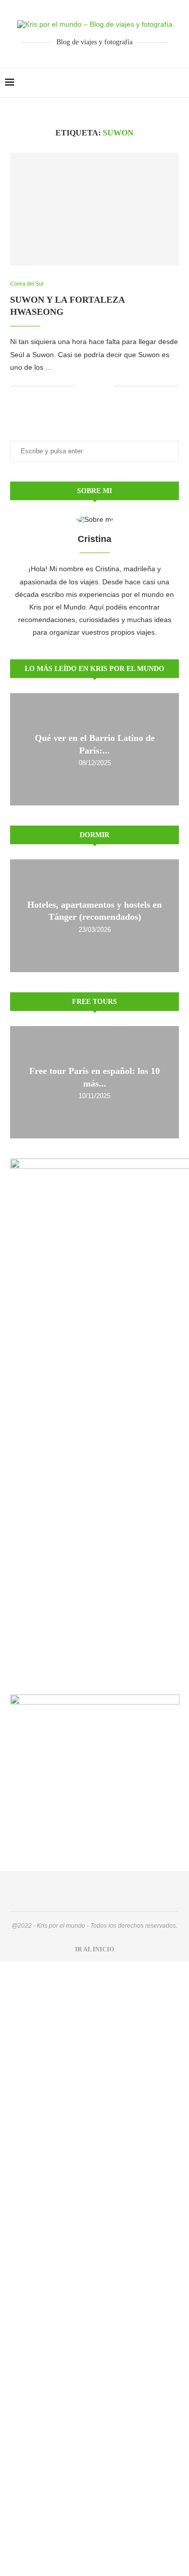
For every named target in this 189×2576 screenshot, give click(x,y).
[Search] (179, 83)
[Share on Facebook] (90, 386)
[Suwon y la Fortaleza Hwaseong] (94, 209)
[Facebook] (153, 83)
